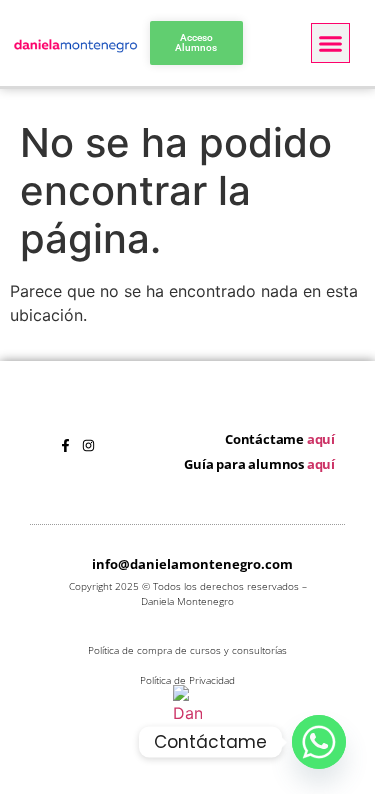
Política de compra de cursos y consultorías (187, 650)
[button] (331, 43)
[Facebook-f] (65, 445)
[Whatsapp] (319, 742)
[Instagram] (88, 445)
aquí (321, 439)
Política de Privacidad (187, 680)
